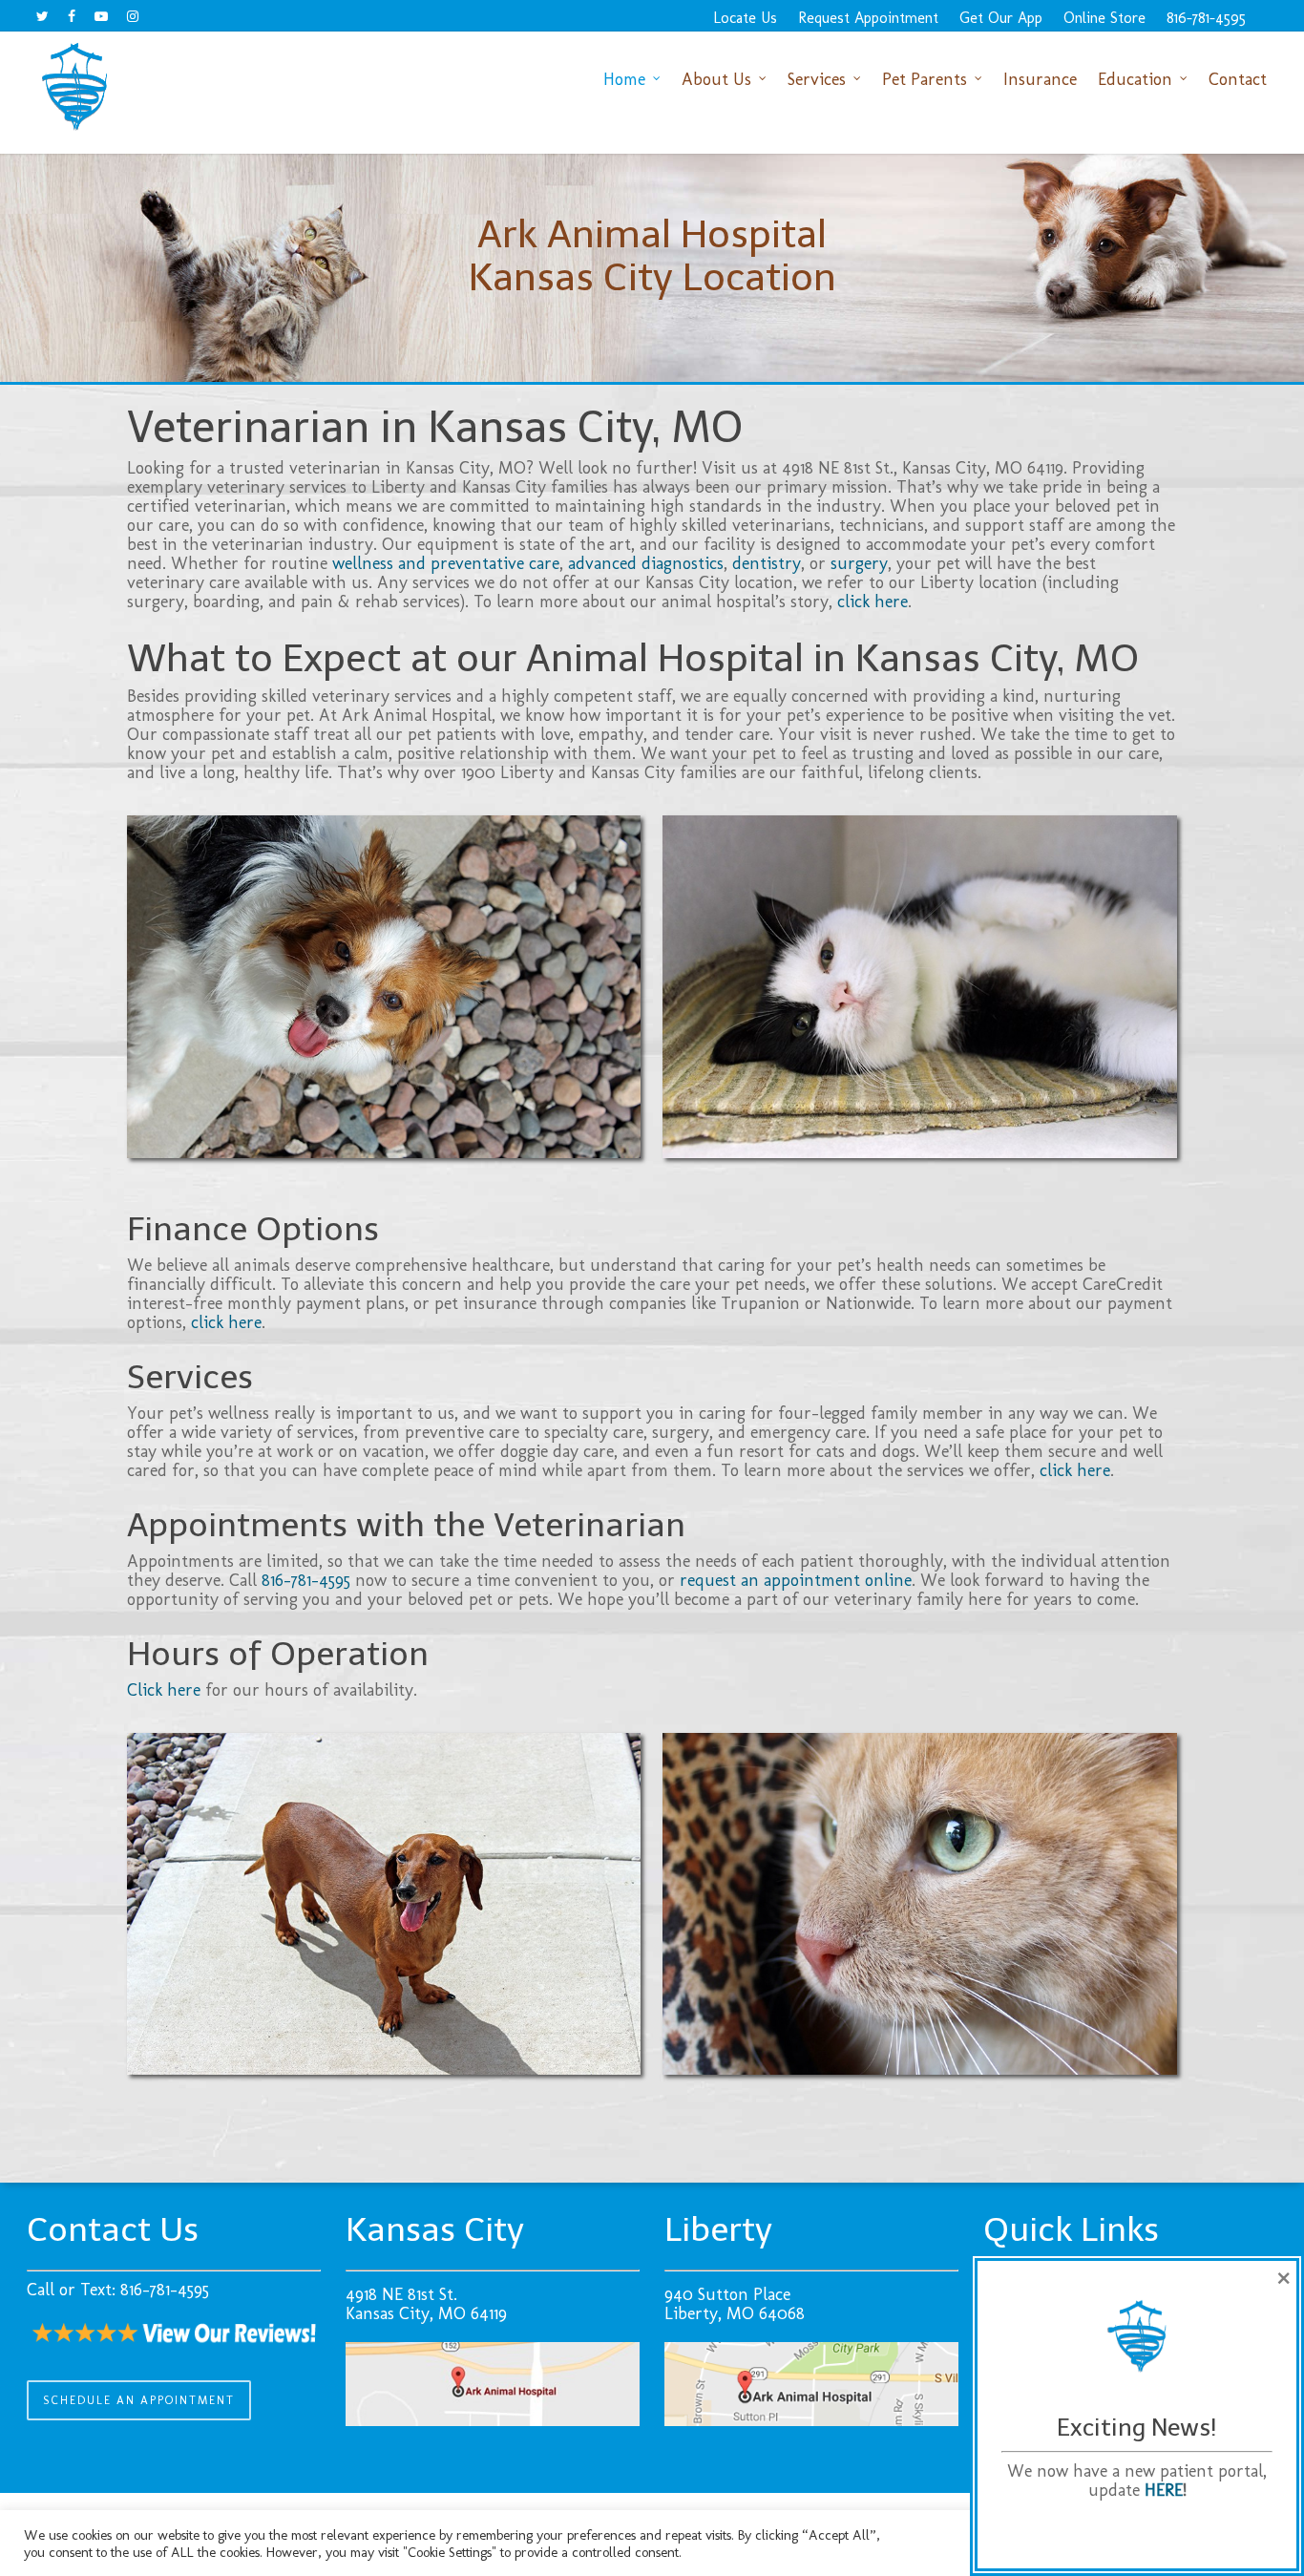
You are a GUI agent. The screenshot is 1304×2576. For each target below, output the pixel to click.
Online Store (1104, 18)
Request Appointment (868, 18)
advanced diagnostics (646, 563)
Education (1135, 79)
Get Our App (1001, 18)
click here (873, 602)
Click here (164, 1690)
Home (624, 79)
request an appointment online (796, 1580)
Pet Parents (925, 79)
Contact (1238, 79)
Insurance (1040, 79)
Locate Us (745, 18)
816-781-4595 (1206, 18)
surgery (859, 563)
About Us (716, 79)
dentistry (767, 563)
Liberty (718, 2229)
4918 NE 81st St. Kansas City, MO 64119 (426, 2304)
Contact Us (113, 2229)
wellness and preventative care (446, 563)
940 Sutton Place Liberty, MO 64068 (735, 2304)
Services (817, 79)
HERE (1164, 2490)
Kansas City (435, 2229)
